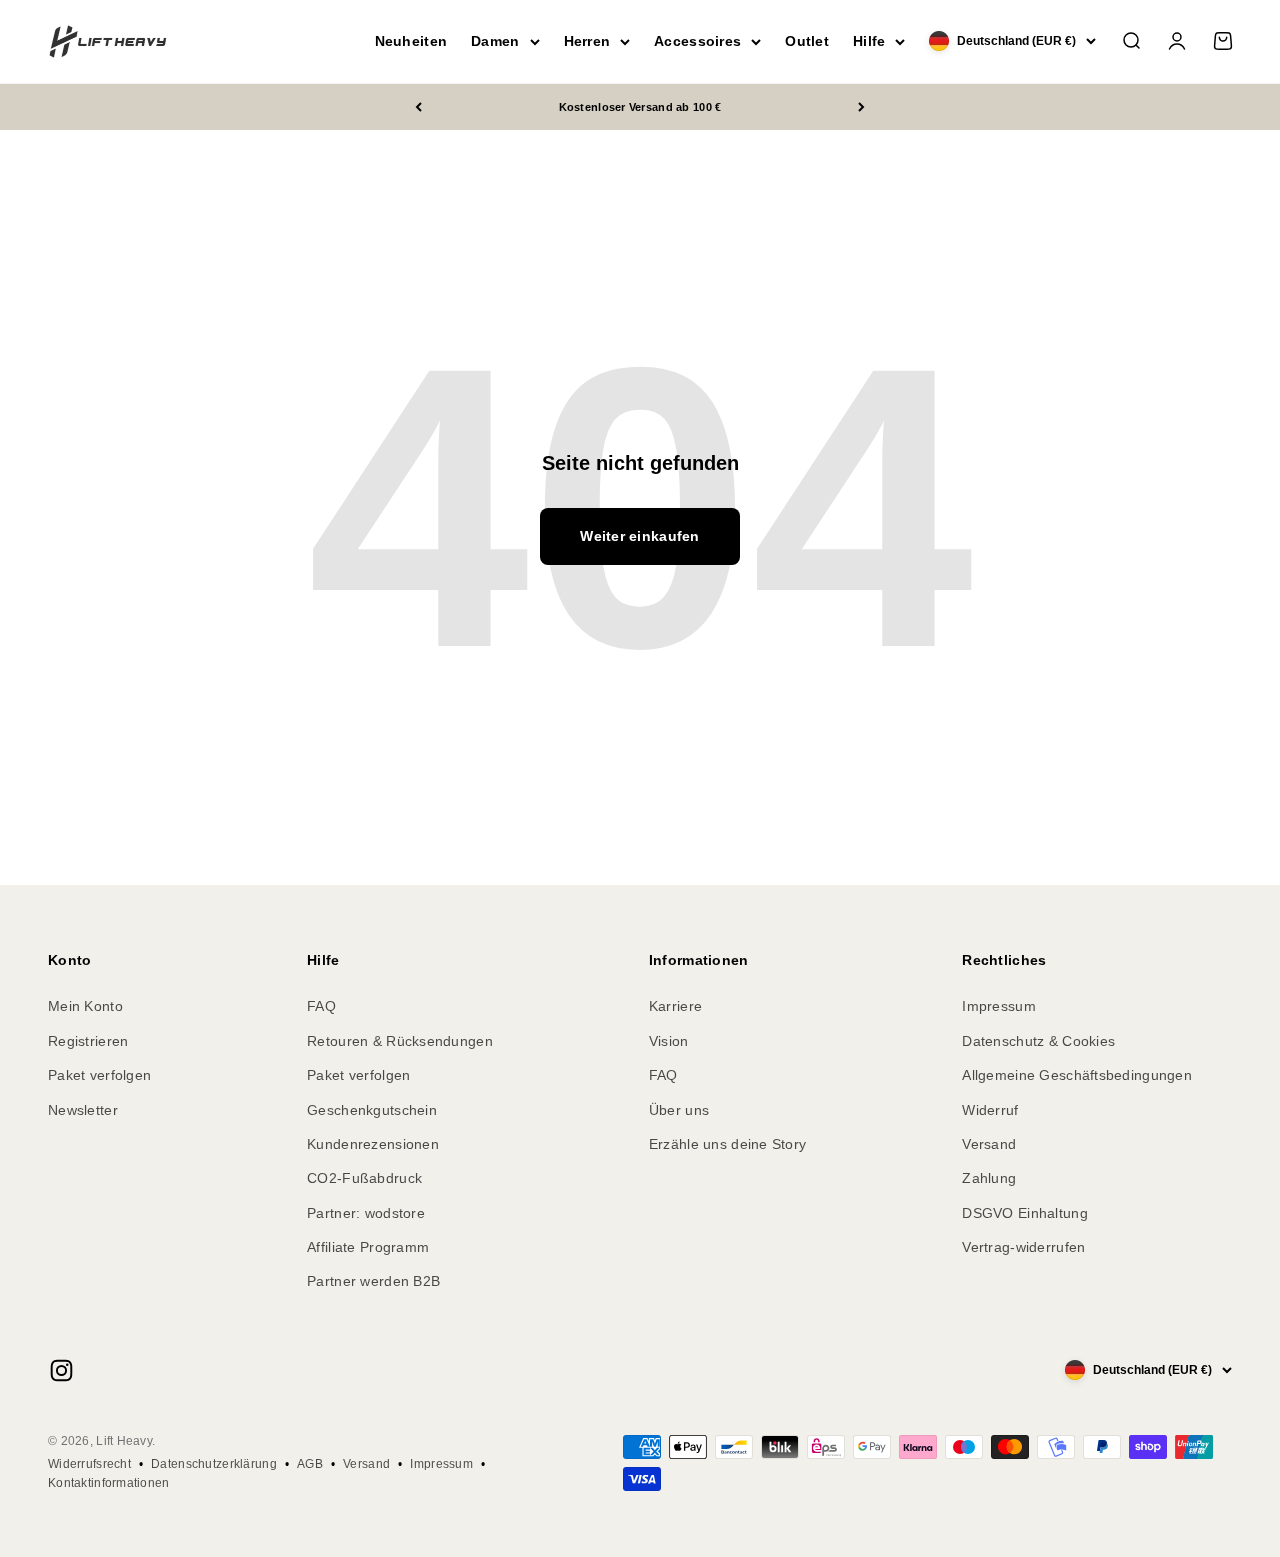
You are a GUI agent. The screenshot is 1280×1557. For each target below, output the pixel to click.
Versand (989, 1144)
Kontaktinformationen (109, 1483)
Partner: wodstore (366, 1213)
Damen (495, 41)
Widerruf (990, 1110)
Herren (587, 41)
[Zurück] (418, 107)
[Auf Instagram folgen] (61, 1370)
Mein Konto (85, 1006)
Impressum (999, 1006)
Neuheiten (411, 41)
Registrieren (88, 1041)
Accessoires (697, 41)
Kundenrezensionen (373, 1144)
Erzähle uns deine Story (727, 1144)
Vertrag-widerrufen (1023, 1247)
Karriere (675, 1006)
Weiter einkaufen (639, 536)
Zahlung (989, 1178)
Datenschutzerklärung (214, 1464)
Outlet (807, 41)
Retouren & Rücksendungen (400, 1041)
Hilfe (869, 41)
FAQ (321, 1006)
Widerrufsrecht (89, 1464)
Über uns (679, 1110)
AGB (310, 1464)
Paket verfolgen (99, 1075)
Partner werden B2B (373, 1281)
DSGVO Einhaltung (1024, 1213)
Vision (669, 1041)
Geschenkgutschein (372, 1110)
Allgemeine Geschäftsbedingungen (1077, 1075)
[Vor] (861, 107)
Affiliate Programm (368, 1247)
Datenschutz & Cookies (1038, 1041)
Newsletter (83, 1110)
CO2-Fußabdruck (364, 1178)
